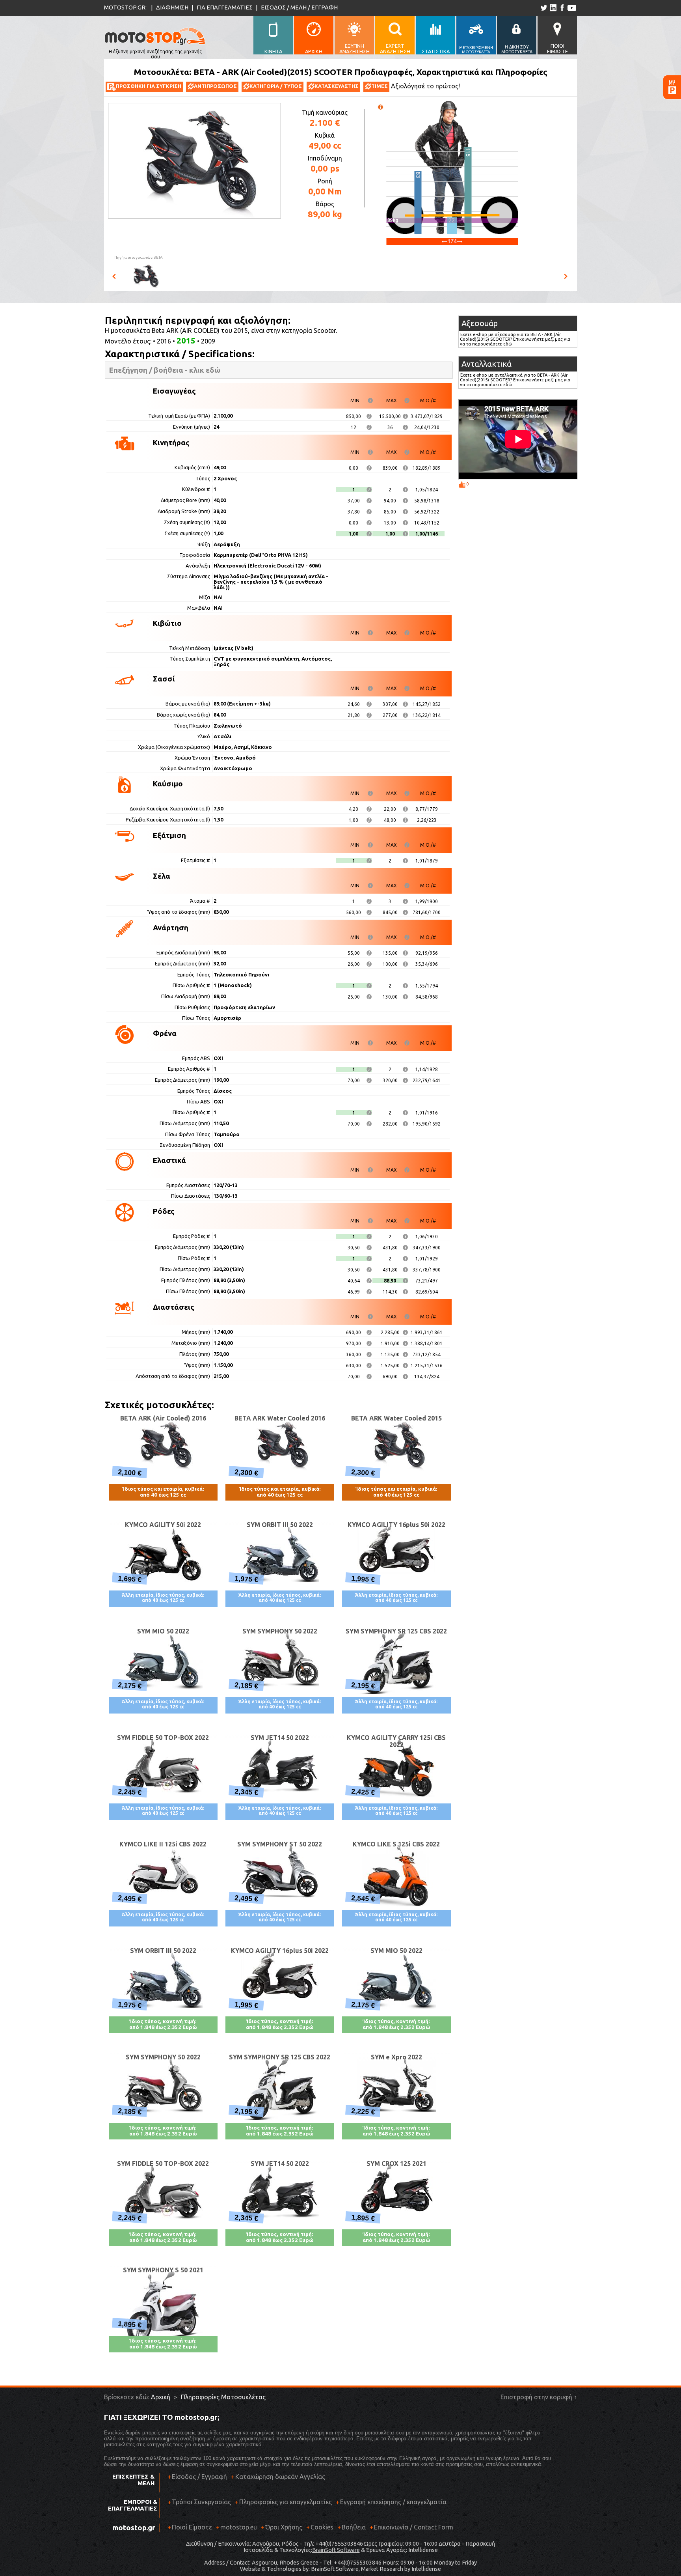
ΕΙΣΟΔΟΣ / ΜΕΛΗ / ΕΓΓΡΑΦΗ (299, 7)
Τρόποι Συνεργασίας (199, 2502)
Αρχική (161, 2397)
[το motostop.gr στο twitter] (544, 8)
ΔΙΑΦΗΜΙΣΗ (172, 7)
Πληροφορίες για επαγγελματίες (283, 2502)
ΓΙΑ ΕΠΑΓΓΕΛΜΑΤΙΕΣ (225, 7)
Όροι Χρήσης (284, 2527)
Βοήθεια (354, 2527)
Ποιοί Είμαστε (192, 2527)
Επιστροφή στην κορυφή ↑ (539, 2397)
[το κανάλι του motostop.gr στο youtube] (572, 8)
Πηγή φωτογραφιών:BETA (139, 257)
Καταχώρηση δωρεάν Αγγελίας (280, 2477)
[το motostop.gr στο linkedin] (553, 8)
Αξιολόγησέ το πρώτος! (425, 86)
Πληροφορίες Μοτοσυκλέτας (223, 2397)
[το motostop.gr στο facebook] (562, 8)
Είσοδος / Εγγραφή (199, 2477)
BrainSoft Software (336, 2550)
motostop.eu (239, 2527)
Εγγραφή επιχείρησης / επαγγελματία (391, 2502)
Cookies (322, 2527)
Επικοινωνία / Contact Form (414, 2527)
